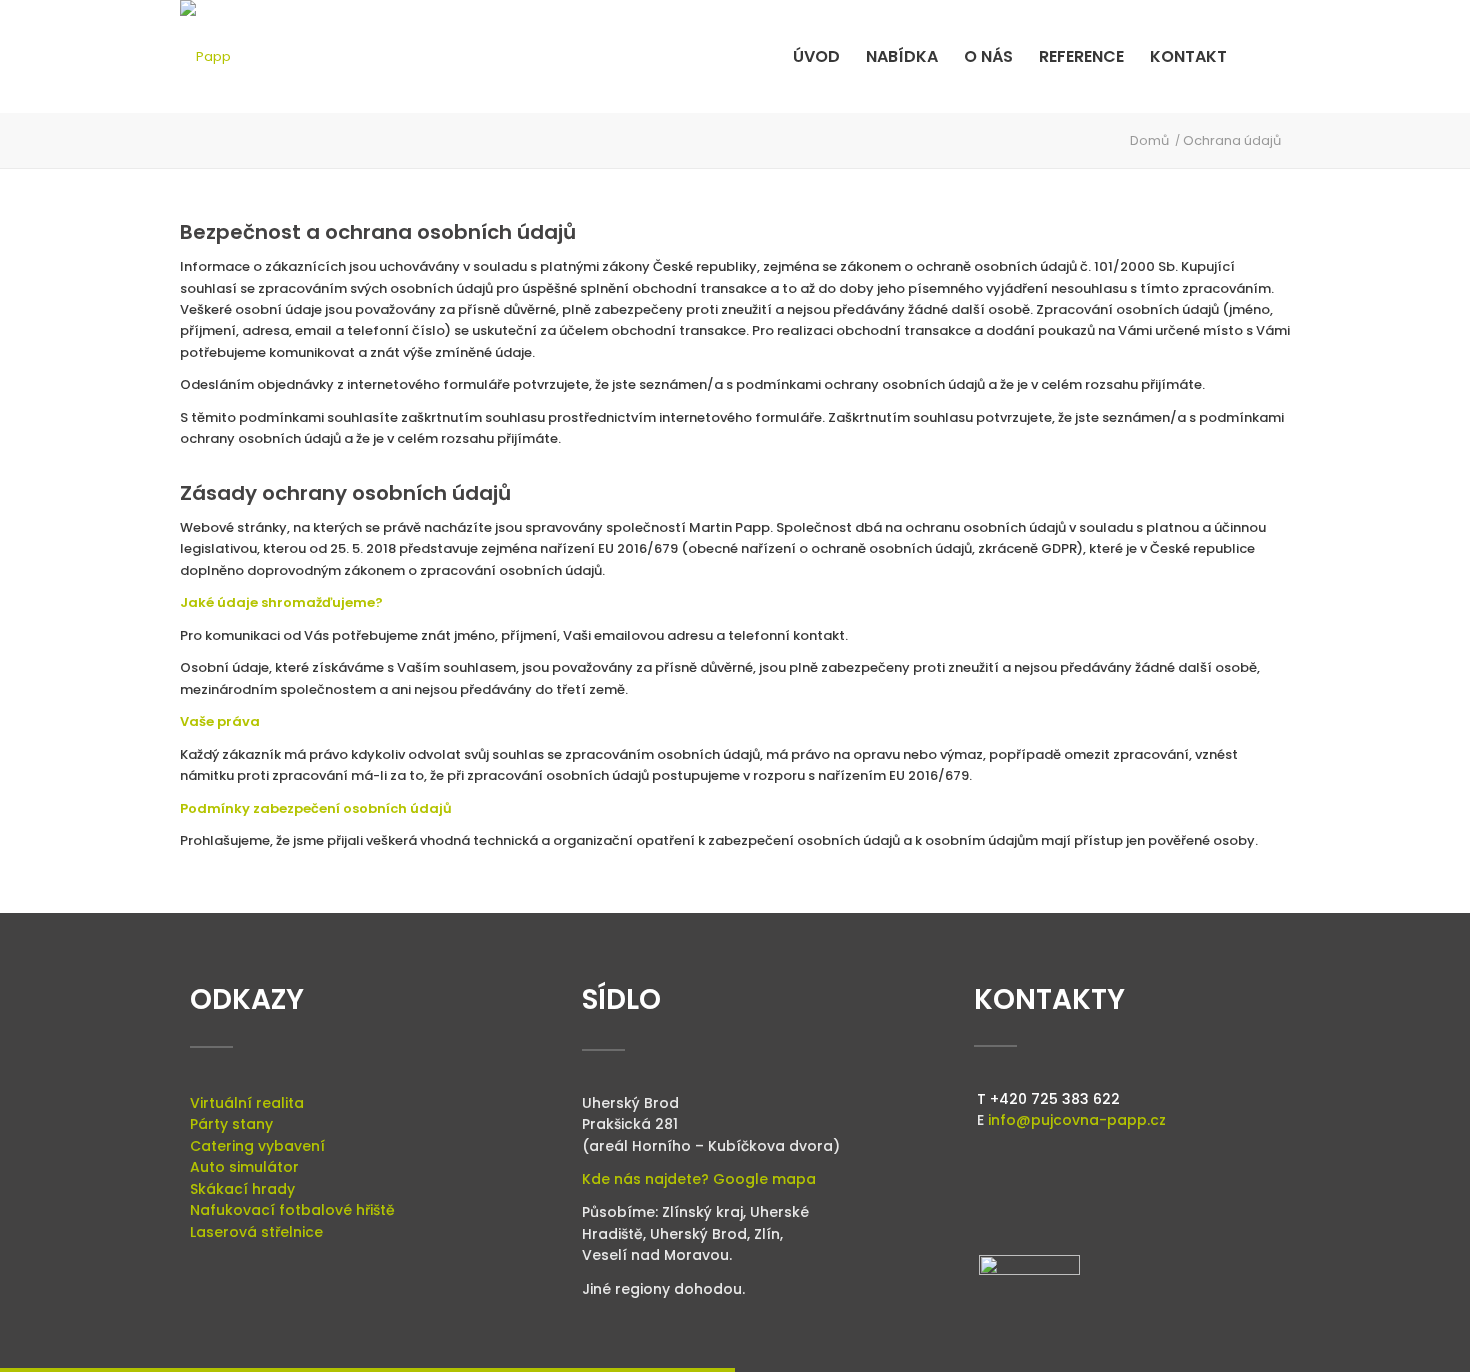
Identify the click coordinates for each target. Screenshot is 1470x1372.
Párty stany (231, 1124)
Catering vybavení (257, 1146)
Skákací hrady (242, 1189)
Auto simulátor (244, 1167)
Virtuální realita (247, 1103)
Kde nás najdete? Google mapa (699, 1179)
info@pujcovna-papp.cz (1077, 1120)
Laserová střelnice (256, 1232)
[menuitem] (816, 56)
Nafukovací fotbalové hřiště (292, 1210)
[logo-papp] (205, 56)
